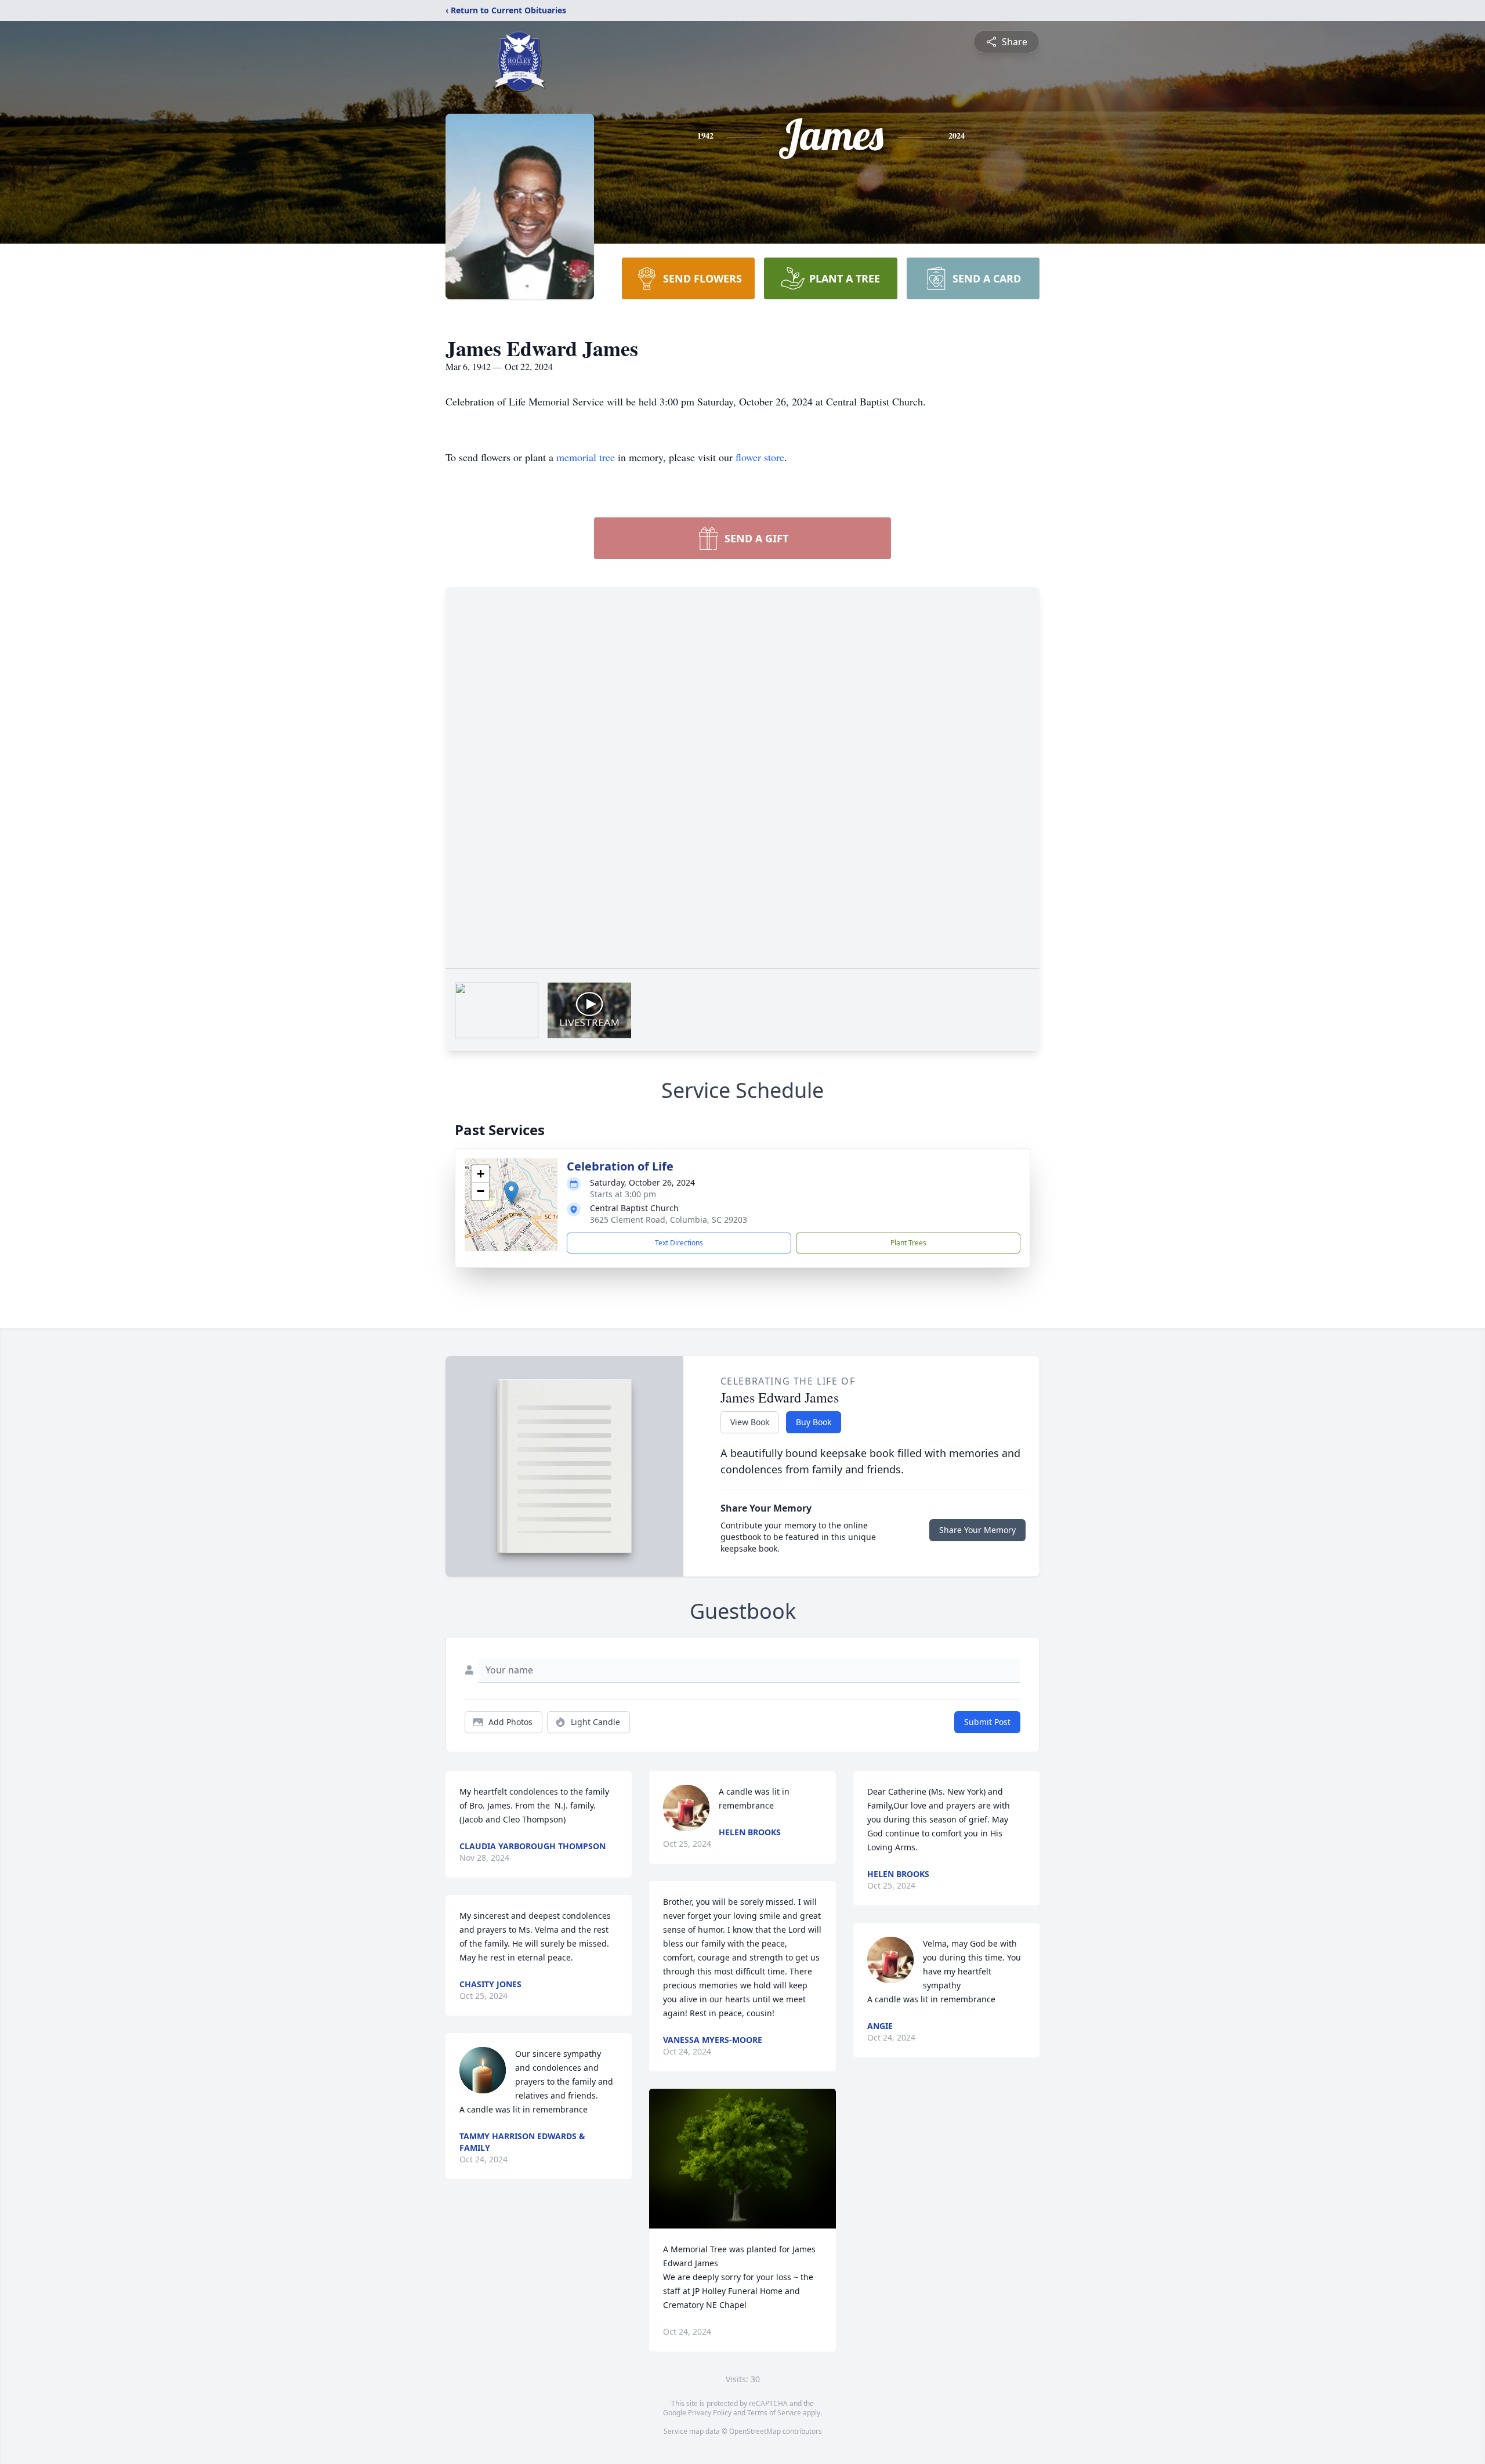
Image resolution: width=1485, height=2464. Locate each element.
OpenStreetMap (755, 2431)
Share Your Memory (977, 1530)
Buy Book (814, 1422)
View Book (750, 1422)
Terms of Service (774, 2413)
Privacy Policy (710, 2413)
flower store (760, 457)
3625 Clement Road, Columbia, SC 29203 (669, 1220)
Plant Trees (908, 1243)
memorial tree (586, 457)
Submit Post (987, 1722)
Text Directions (679, 1243)
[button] (511, 1193)
